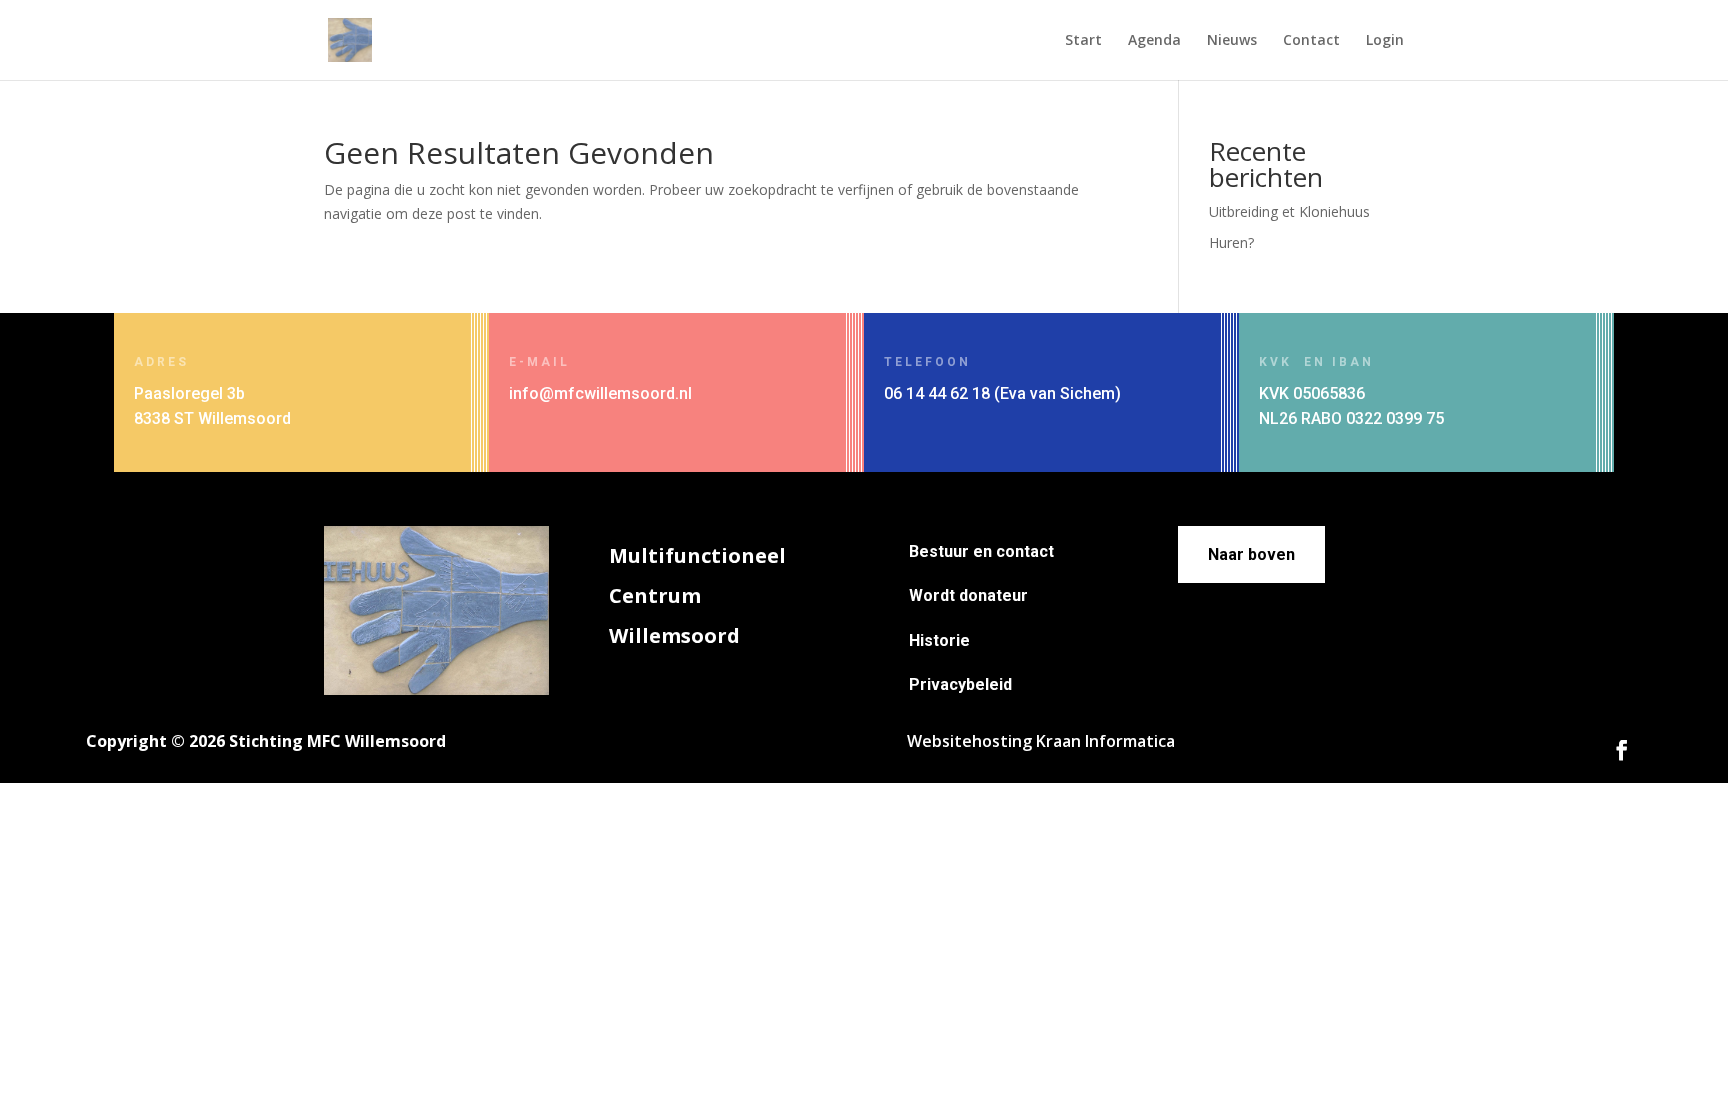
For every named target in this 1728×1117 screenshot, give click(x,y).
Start (1083, 41)
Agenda (1154, 41)
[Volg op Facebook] (1622, 750)
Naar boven (1251, 554)
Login (1385, 41)
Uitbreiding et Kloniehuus (1289, 211)
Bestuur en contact (981, 551)
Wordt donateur (968, 595)
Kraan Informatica (1105, 741)
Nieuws (1232, 41)
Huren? (1231, 242)
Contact (1311, 41)
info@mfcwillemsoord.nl (600, 393)
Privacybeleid (960, 684)
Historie (939, 640)
